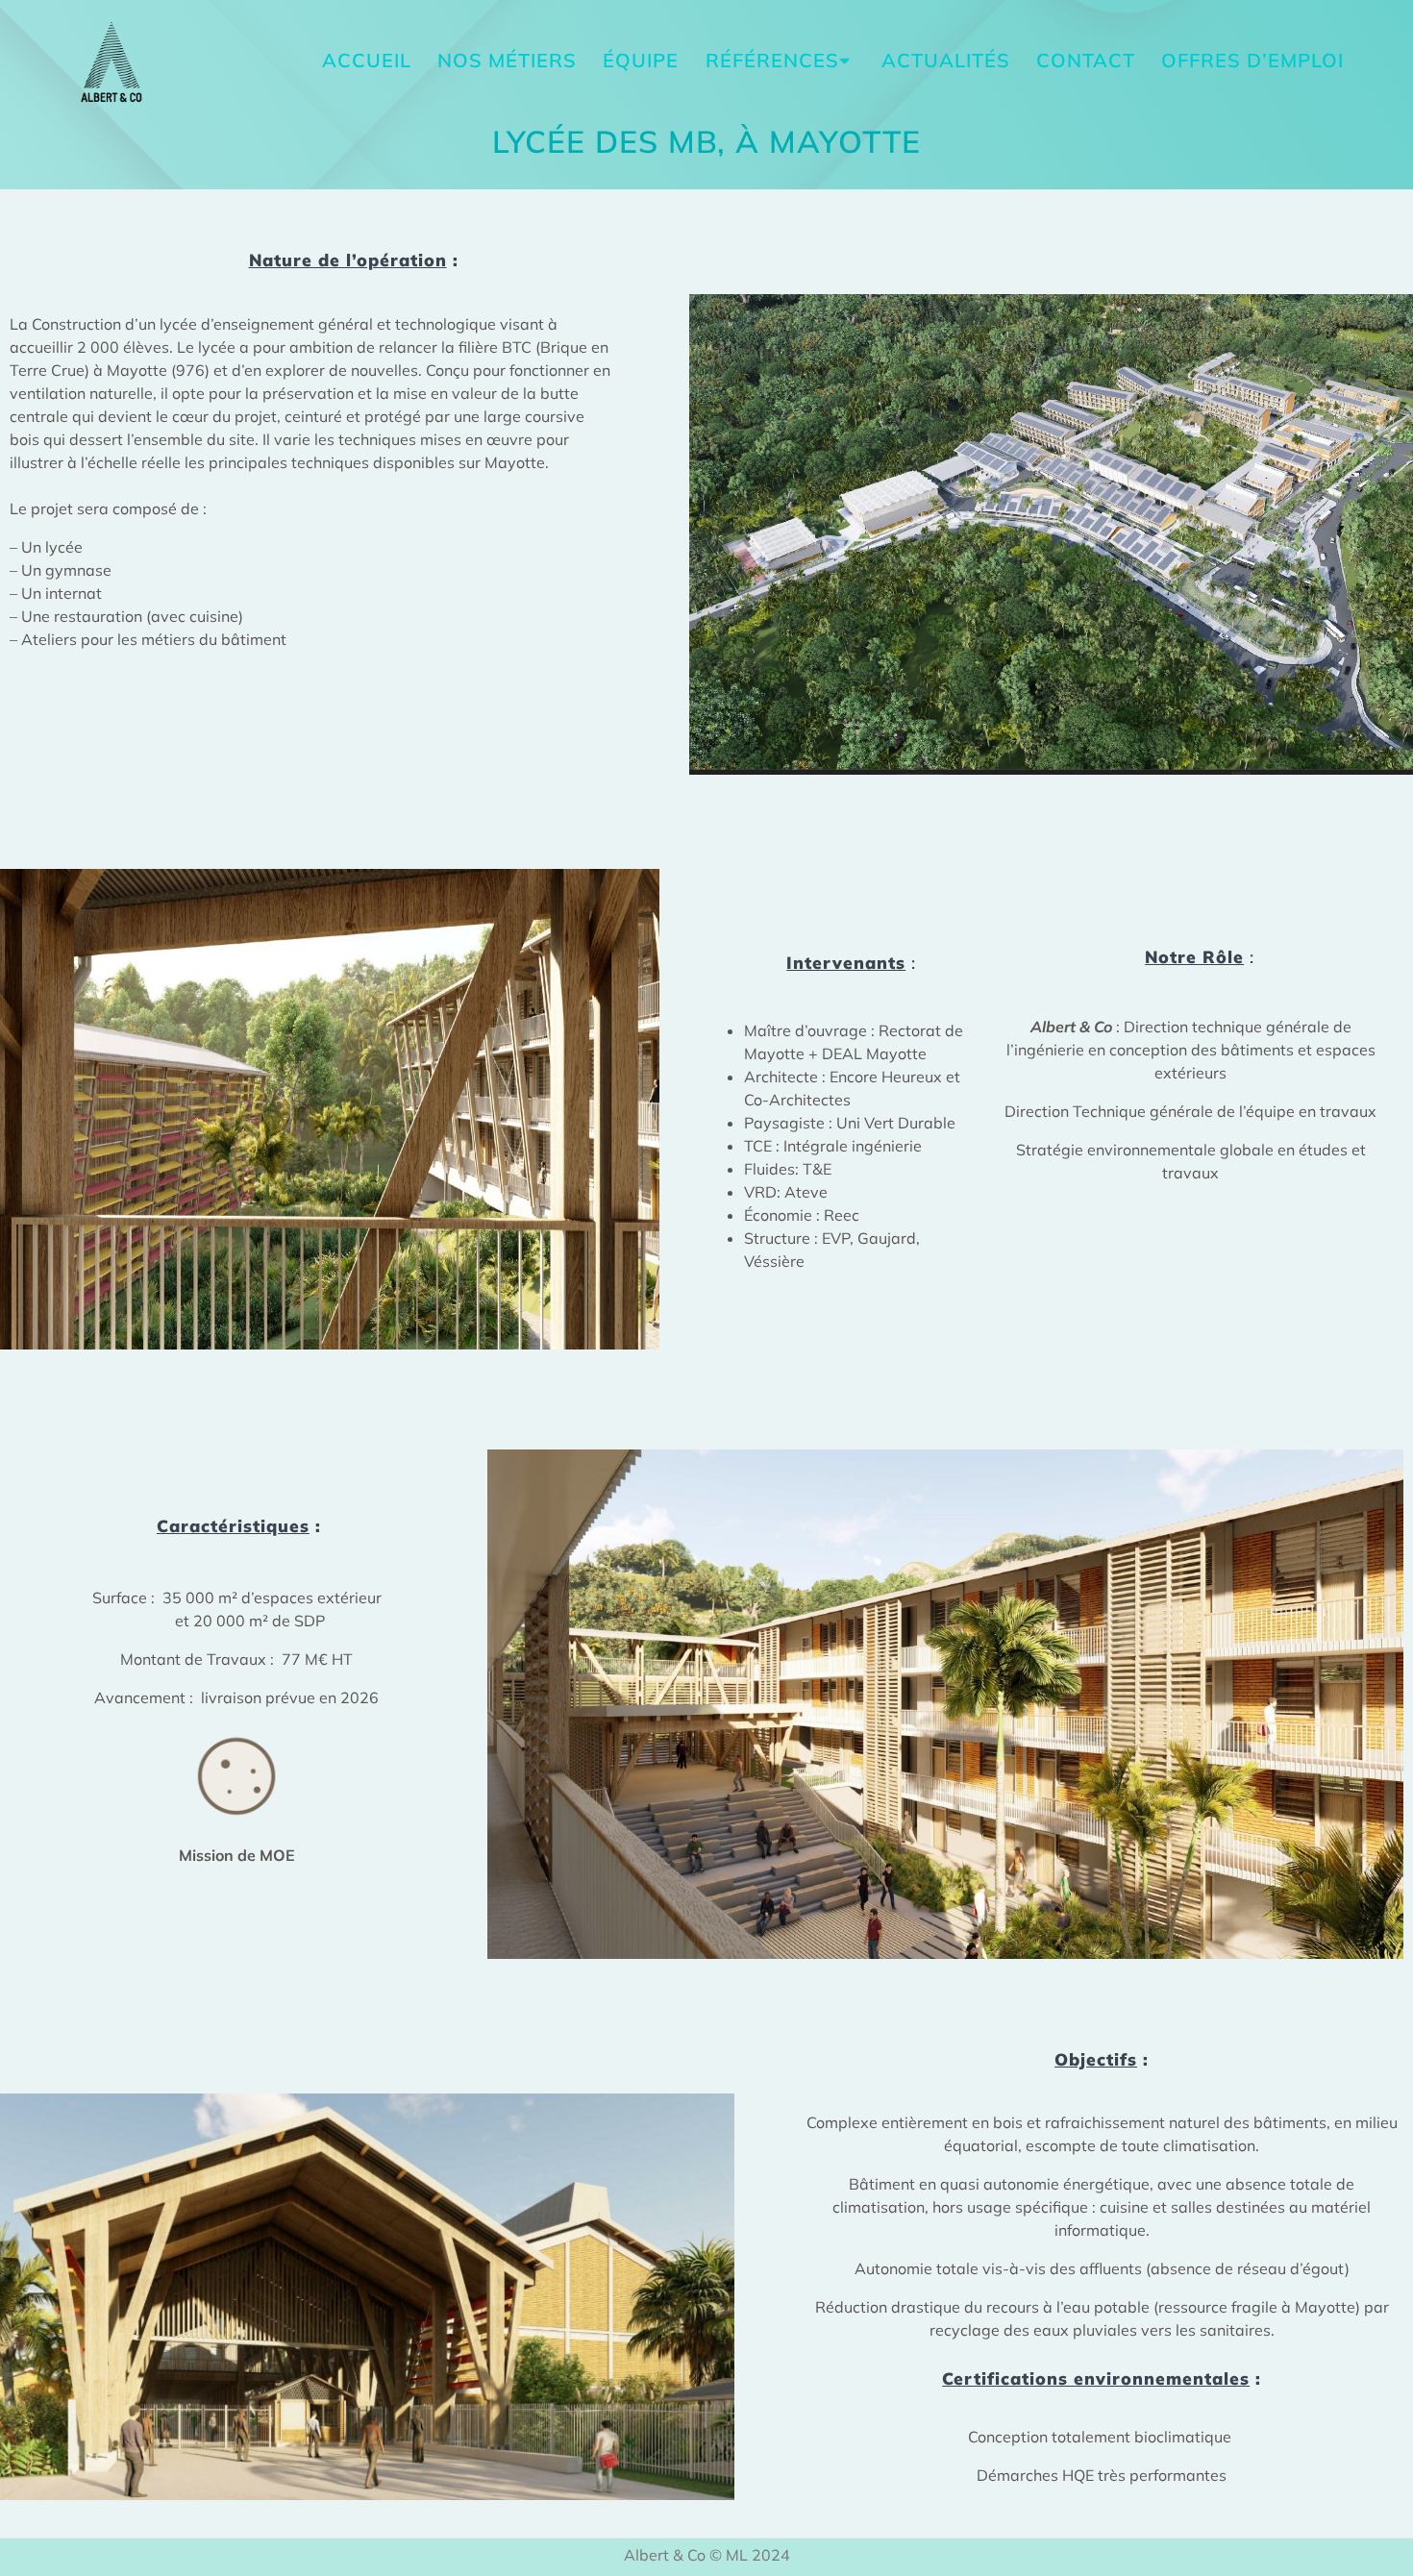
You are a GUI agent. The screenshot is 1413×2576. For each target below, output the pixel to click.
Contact (1086, 60)
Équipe (641, 60)
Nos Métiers (507, 60)
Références (772, 60)
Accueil (367, 60)
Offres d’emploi (1252, 60)
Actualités (946, 60)
